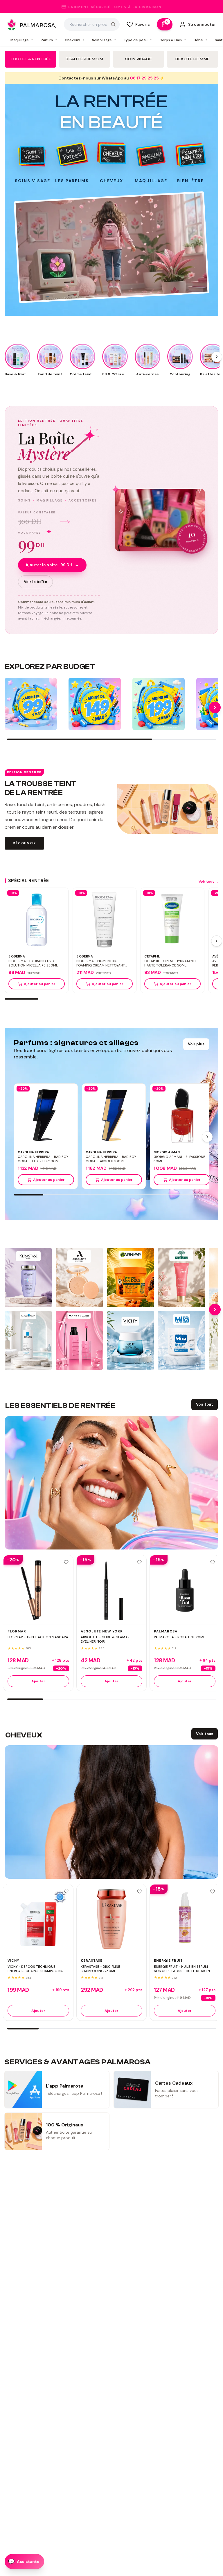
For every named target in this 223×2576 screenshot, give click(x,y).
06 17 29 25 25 (144, 78)
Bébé (200, 40)
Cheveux (75, 40)
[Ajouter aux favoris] (66, 1562)
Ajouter (38, 1681)
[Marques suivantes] (215, 1310)
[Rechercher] (113, 24)
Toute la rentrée (30, 59)
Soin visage (138, 59)
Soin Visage (104, 40)
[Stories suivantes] (217, 357)
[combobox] (92, 24)
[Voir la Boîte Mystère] (160, 520)
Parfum (49, 40)
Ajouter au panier (40, 984)
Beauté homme (193, 59)
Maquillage (22, 40)
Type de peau (138, 40)
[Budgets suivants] (215, 707)
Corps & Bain (173, 40)
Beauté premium (84, 59)
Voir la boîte (35, 582)
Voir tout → (208, 881)
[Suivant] (217, 941)
